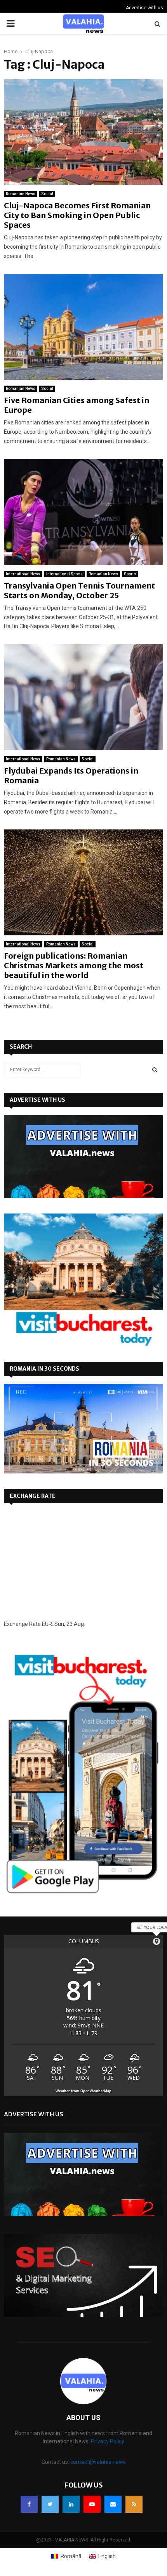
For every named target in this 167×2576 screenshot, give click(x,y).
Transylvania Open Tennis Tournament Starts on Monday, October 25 (79, 590)
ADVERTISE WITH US (37, 1100)
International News (23, 574)
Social (47, 194)
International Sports (64, 574)
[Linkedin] (71, 2504)
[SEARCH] (155, 1070)
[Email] (113, 2504)
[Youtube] (92, 2504)
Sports (130, 574)
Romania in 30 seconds (44, 1369)
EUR (47, 1624)
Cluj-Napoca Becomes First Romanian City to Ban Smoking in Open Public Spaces (77, 215)
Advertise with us (144, 8)
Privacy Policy (108, 2441)
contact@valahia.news (98, 2462)
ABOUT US (83, 2418)
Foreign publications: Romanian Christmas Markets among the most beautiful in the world (74, 965)
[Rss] (134, 2504)
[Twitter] (50, 2504)
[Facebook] (29, 2504)
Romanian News (21, 194)
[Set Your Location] (157, 1941)
